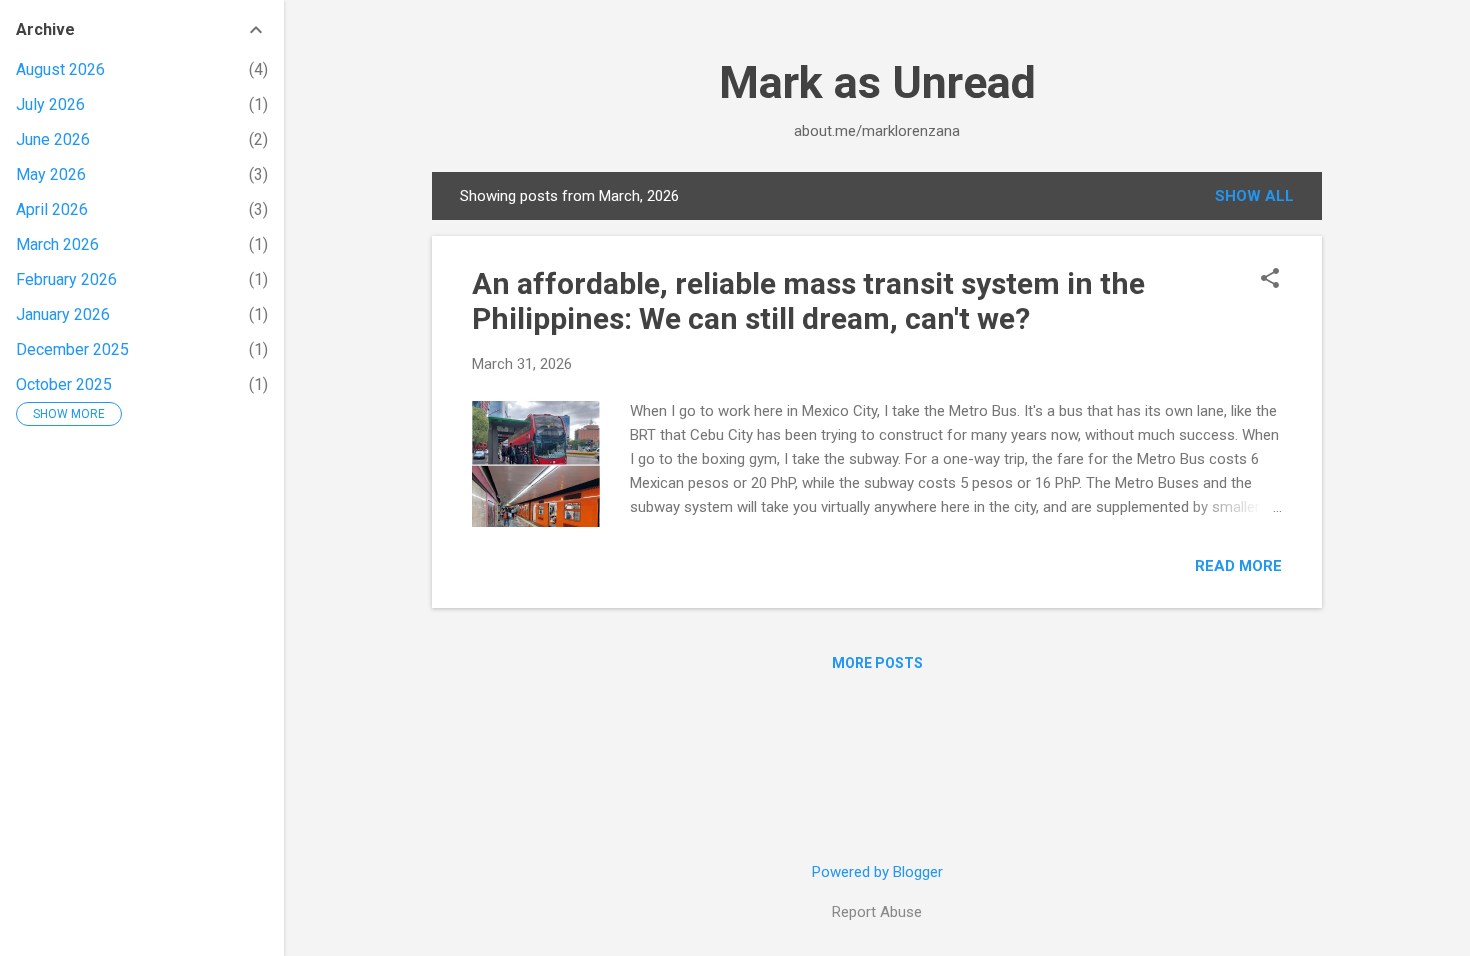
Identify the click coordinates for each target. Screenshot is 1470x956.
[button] (1270, 280)
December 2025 (72, 349)
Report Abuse (877, 912)
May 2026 (51, 174)
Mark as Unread (877, 82)
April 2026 (52, 209)
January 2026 (63, 314)
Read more (1238, 566)
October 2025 (64, 384)
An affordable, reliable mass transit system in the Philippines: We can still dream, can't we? (808, 301)
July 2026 (50, 104)
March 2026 (57, 244)
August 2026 (60, 69)
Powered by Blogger (877, 872)
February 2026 (66, 279)
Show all (1254, 196)
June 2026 (53, 139)
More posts (877, 663)
